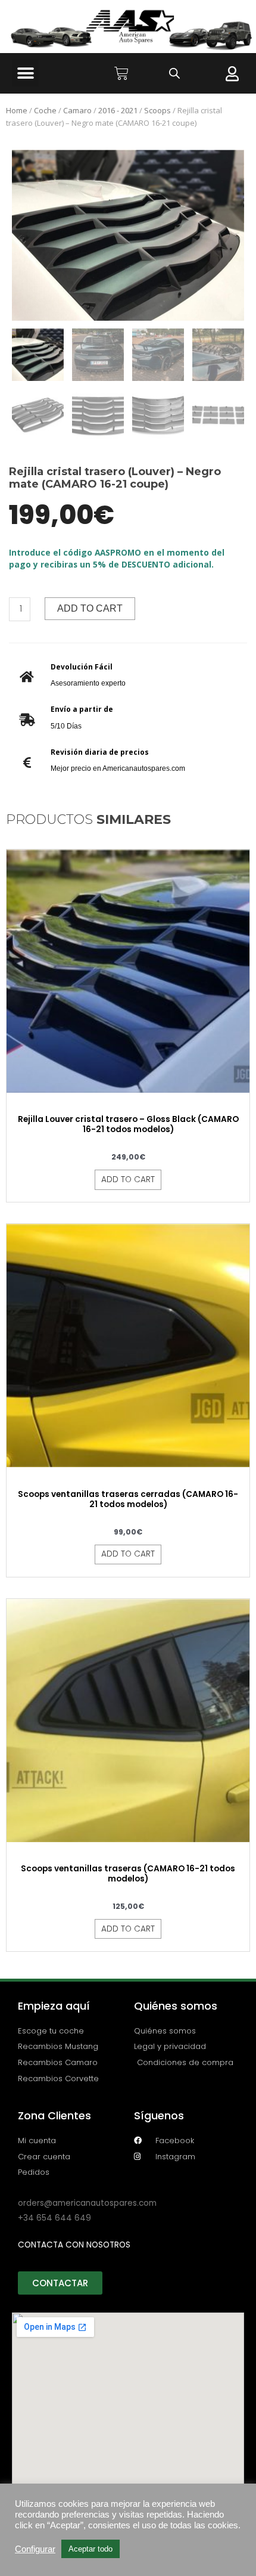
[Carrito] (121, 73)
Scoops (157, 110)
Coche (45, 110)
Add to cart (90, 608)
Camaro (77, 110)
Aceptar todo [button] (90, 2549)
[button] (25, 73)
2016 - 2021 (118, 110)
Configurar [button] (35, 2549)
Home (17, 110)
